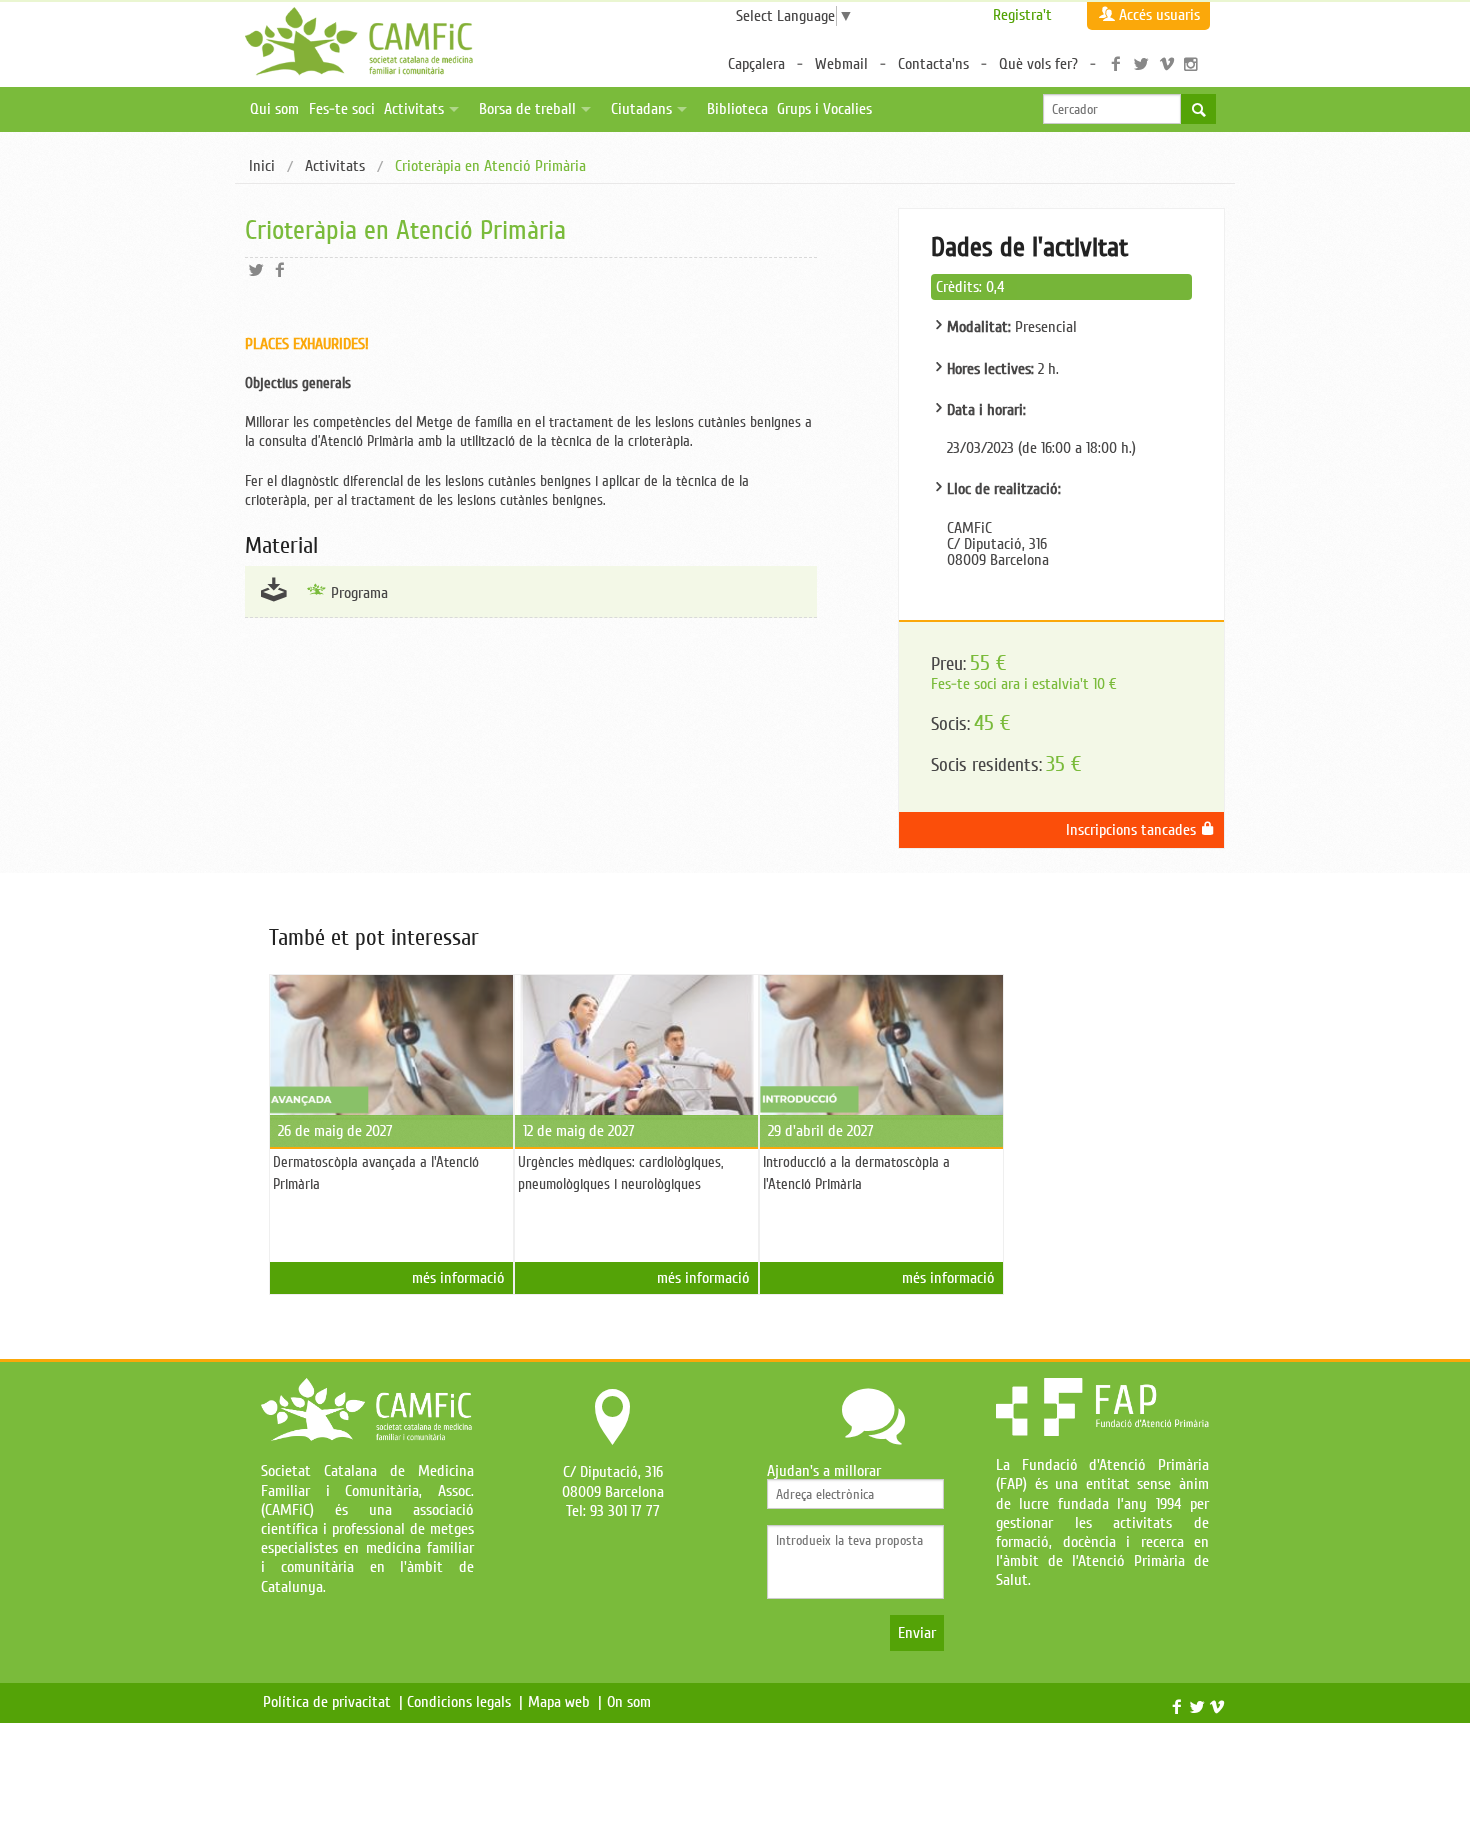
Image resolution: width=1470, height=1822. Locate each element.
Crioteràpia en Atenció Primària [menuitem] (490, 167)
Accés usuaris (1159, 15)
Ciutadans (641, 109)
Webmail (841, 64)
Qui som (274, 109)
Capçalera (756, 64)
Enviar (917, 1633)
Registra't (1022, 15)
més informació (458, 1278)
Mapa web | (565, 1702)
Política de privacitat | (333, 1702)
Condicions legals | (465, 1702)
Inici (262, 166)
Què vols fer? (1038, 64)
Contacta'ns (933, 64)
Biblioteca (737, 109)
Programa (359, 593)
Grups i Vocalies (824, 109)
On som (633, 1702)
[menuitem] (262, 167)
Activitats (414, 109)
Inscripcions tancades (1133, 830)
